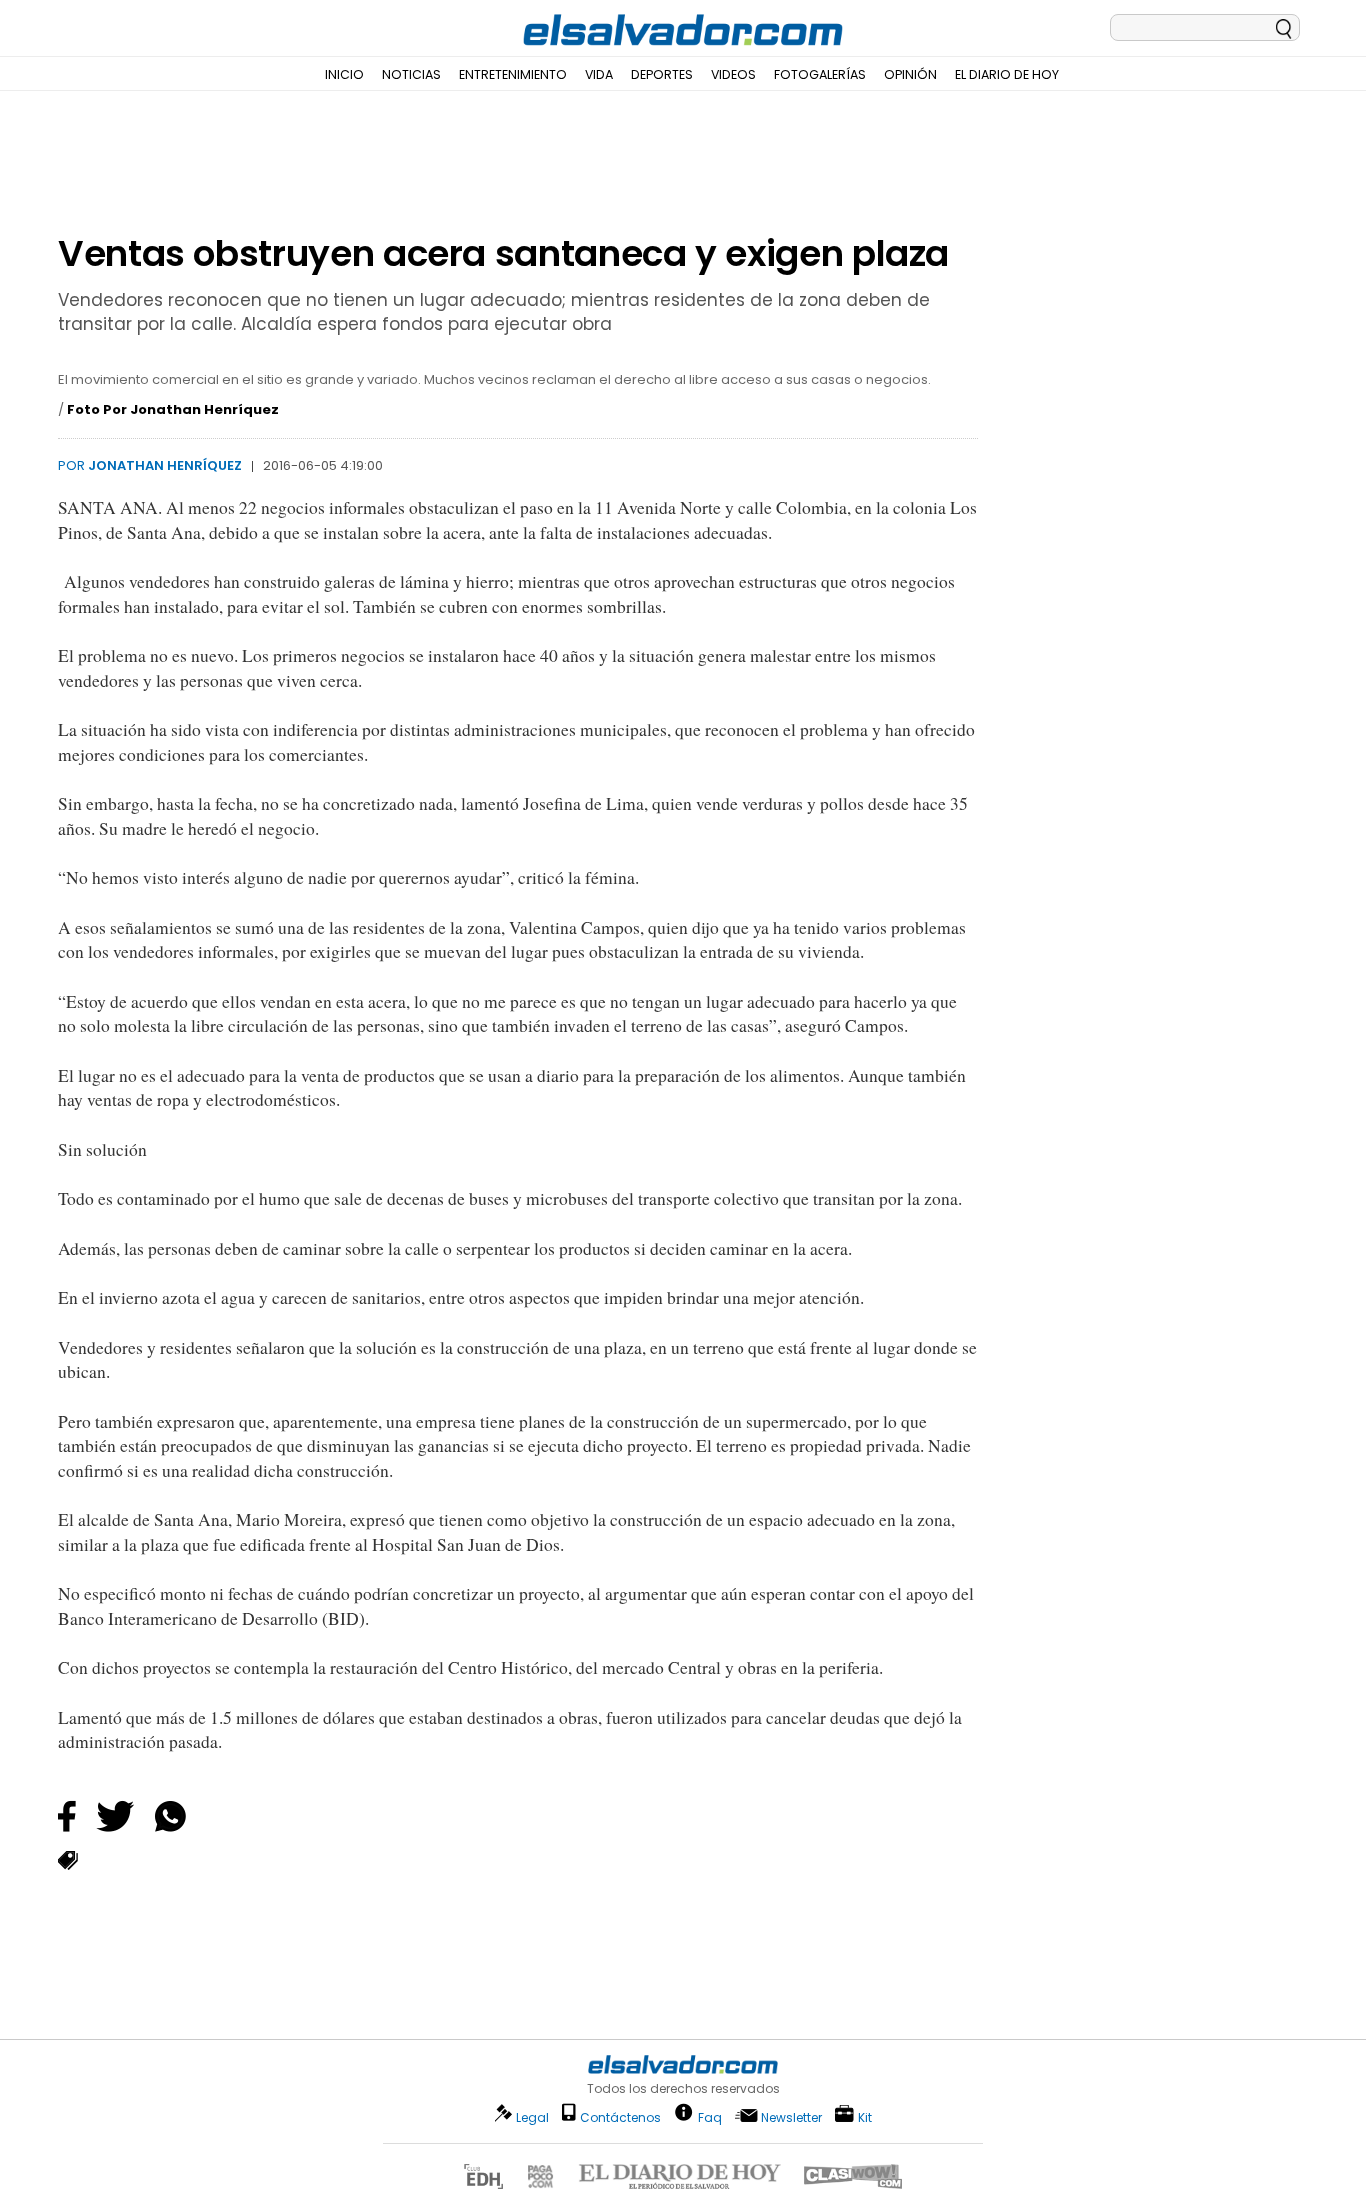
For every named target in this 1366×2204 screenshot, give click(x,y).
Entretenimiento (513, 74)
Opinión (910, 74)
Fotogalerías (820, 74)
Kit (865, 2116)
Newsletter (791, 2117)
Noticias (411, 74)
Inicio (344, 74)
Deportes (662, 74)
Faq (710, 2116)
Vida (599, 74)
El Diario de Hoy (1007, 74)
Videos (733, 74)
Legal (532, 2117)
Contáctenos (620, 2117)
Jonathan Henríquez (165, 465)
